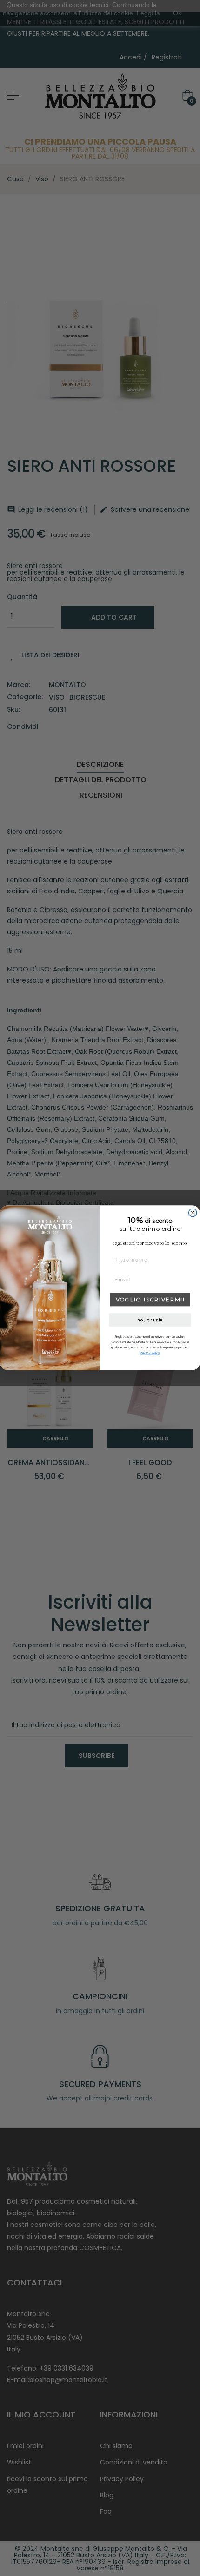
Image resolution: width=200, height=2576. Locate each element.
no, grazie (150, 1320)
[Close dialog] (193, 1213)
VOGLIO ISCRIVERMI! (150, 1300)
